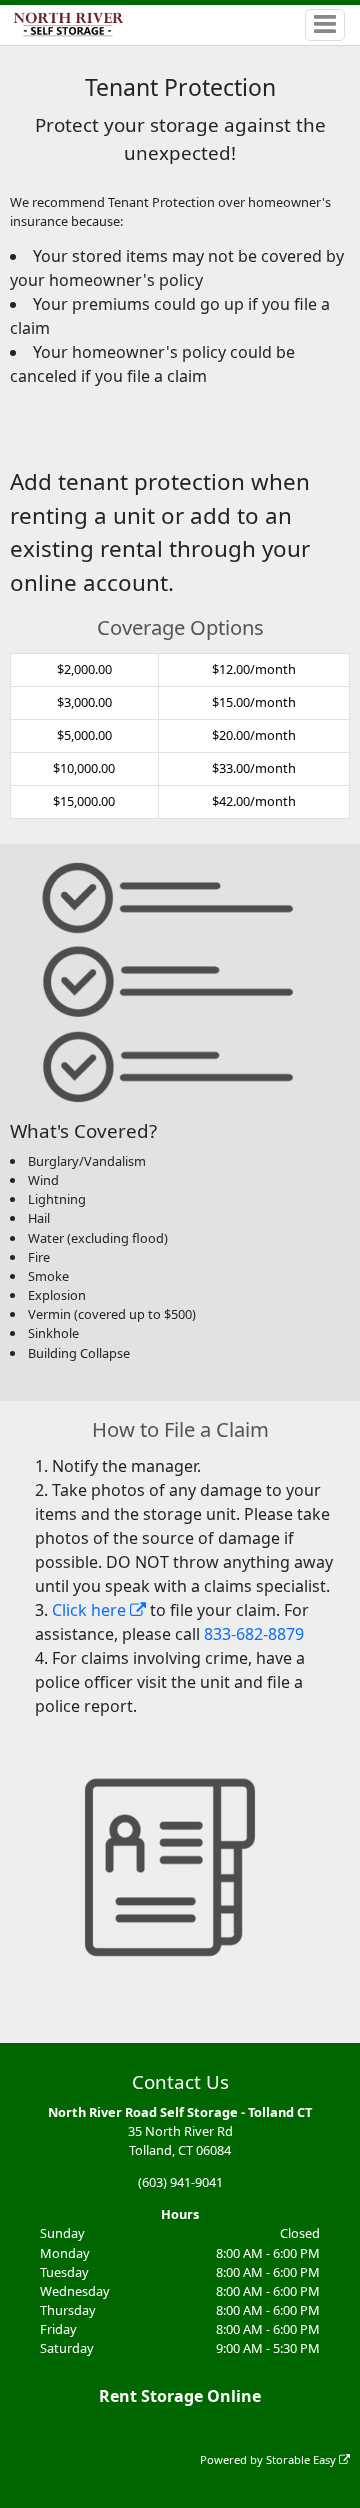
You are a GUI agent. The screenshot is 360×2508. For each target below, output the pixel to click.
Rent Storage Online (180, 2396)
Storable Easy (302, 2459)
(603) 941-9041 (180, 2182)
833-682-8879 (254, 1634)
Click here (91, 1610)
